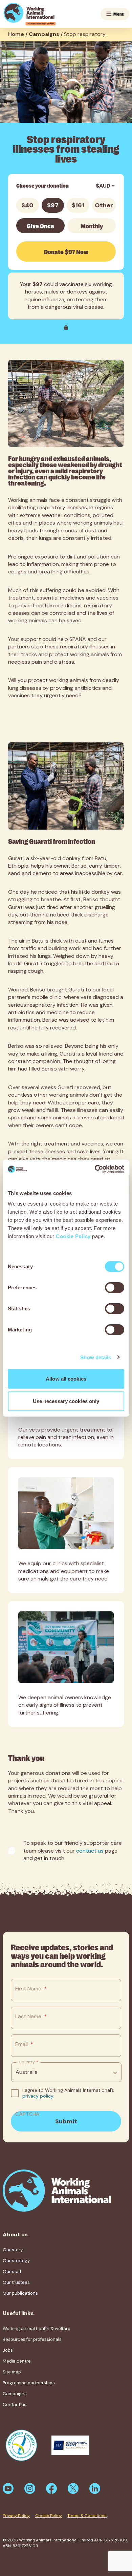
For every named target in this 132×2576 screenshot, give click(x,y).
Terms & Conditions (87, 2516)
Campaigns (44, 34)
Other (104, 205)
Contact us (15, 2404)
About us (15, 2234)
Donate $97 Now (66, 251)
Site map (12, 2372)
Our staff (12, 2271)
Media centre (17, 2361)
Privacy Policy (16, 2516)
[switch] (115, 1288)
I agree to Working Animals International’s (68, 2093)
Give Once (40, 226)
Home (16, 34)
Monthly (92, 226)
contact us (90, 1851)
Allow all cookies (66, 1379)
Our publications (20, 2293)
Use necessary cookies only (66, 1401)
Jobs (8, 2350)
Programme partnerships (29, 2383)
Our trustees (16, 2282)
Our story (13, 2250)
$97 (53, 205)
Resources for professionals (32, 2339)
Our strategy (16, 2261)
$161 (78, 205)
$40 (27, 205)
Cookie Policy (73, 1236)
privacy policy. (38, 2096)
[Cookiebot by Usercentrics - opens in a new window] (95, 1169)
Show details (96, 1357)
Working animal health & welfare (37, 2328)
